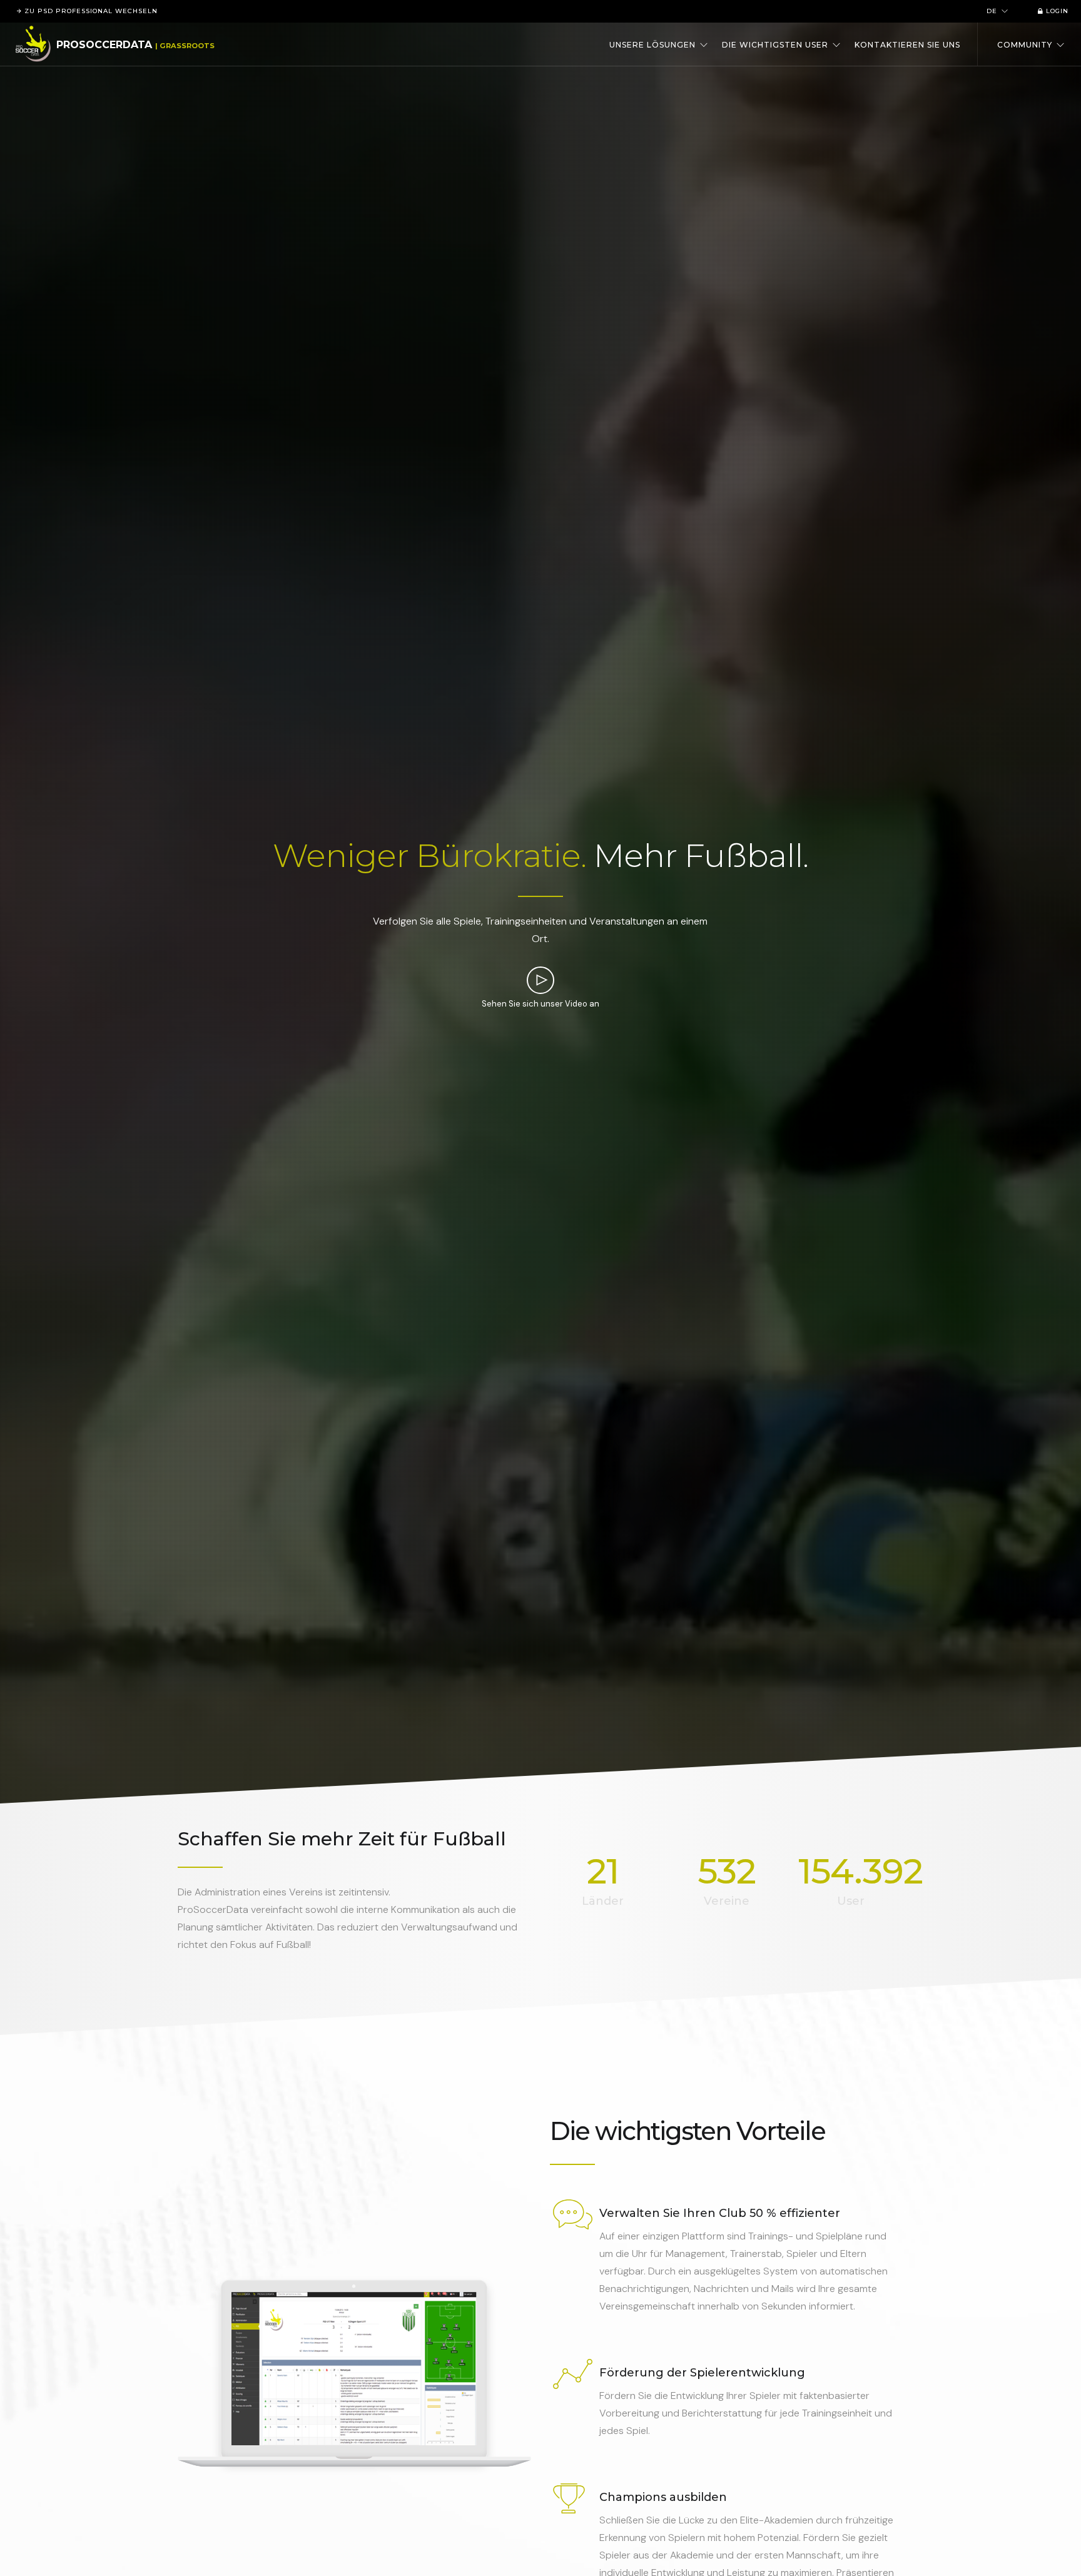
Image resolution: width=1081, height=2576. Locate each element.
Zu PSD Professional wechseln (90, 11)
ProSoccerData (104, 45)
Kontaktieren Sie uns (907, 45)
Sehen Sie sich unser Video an (540, 1004)
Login (1056, 11)
